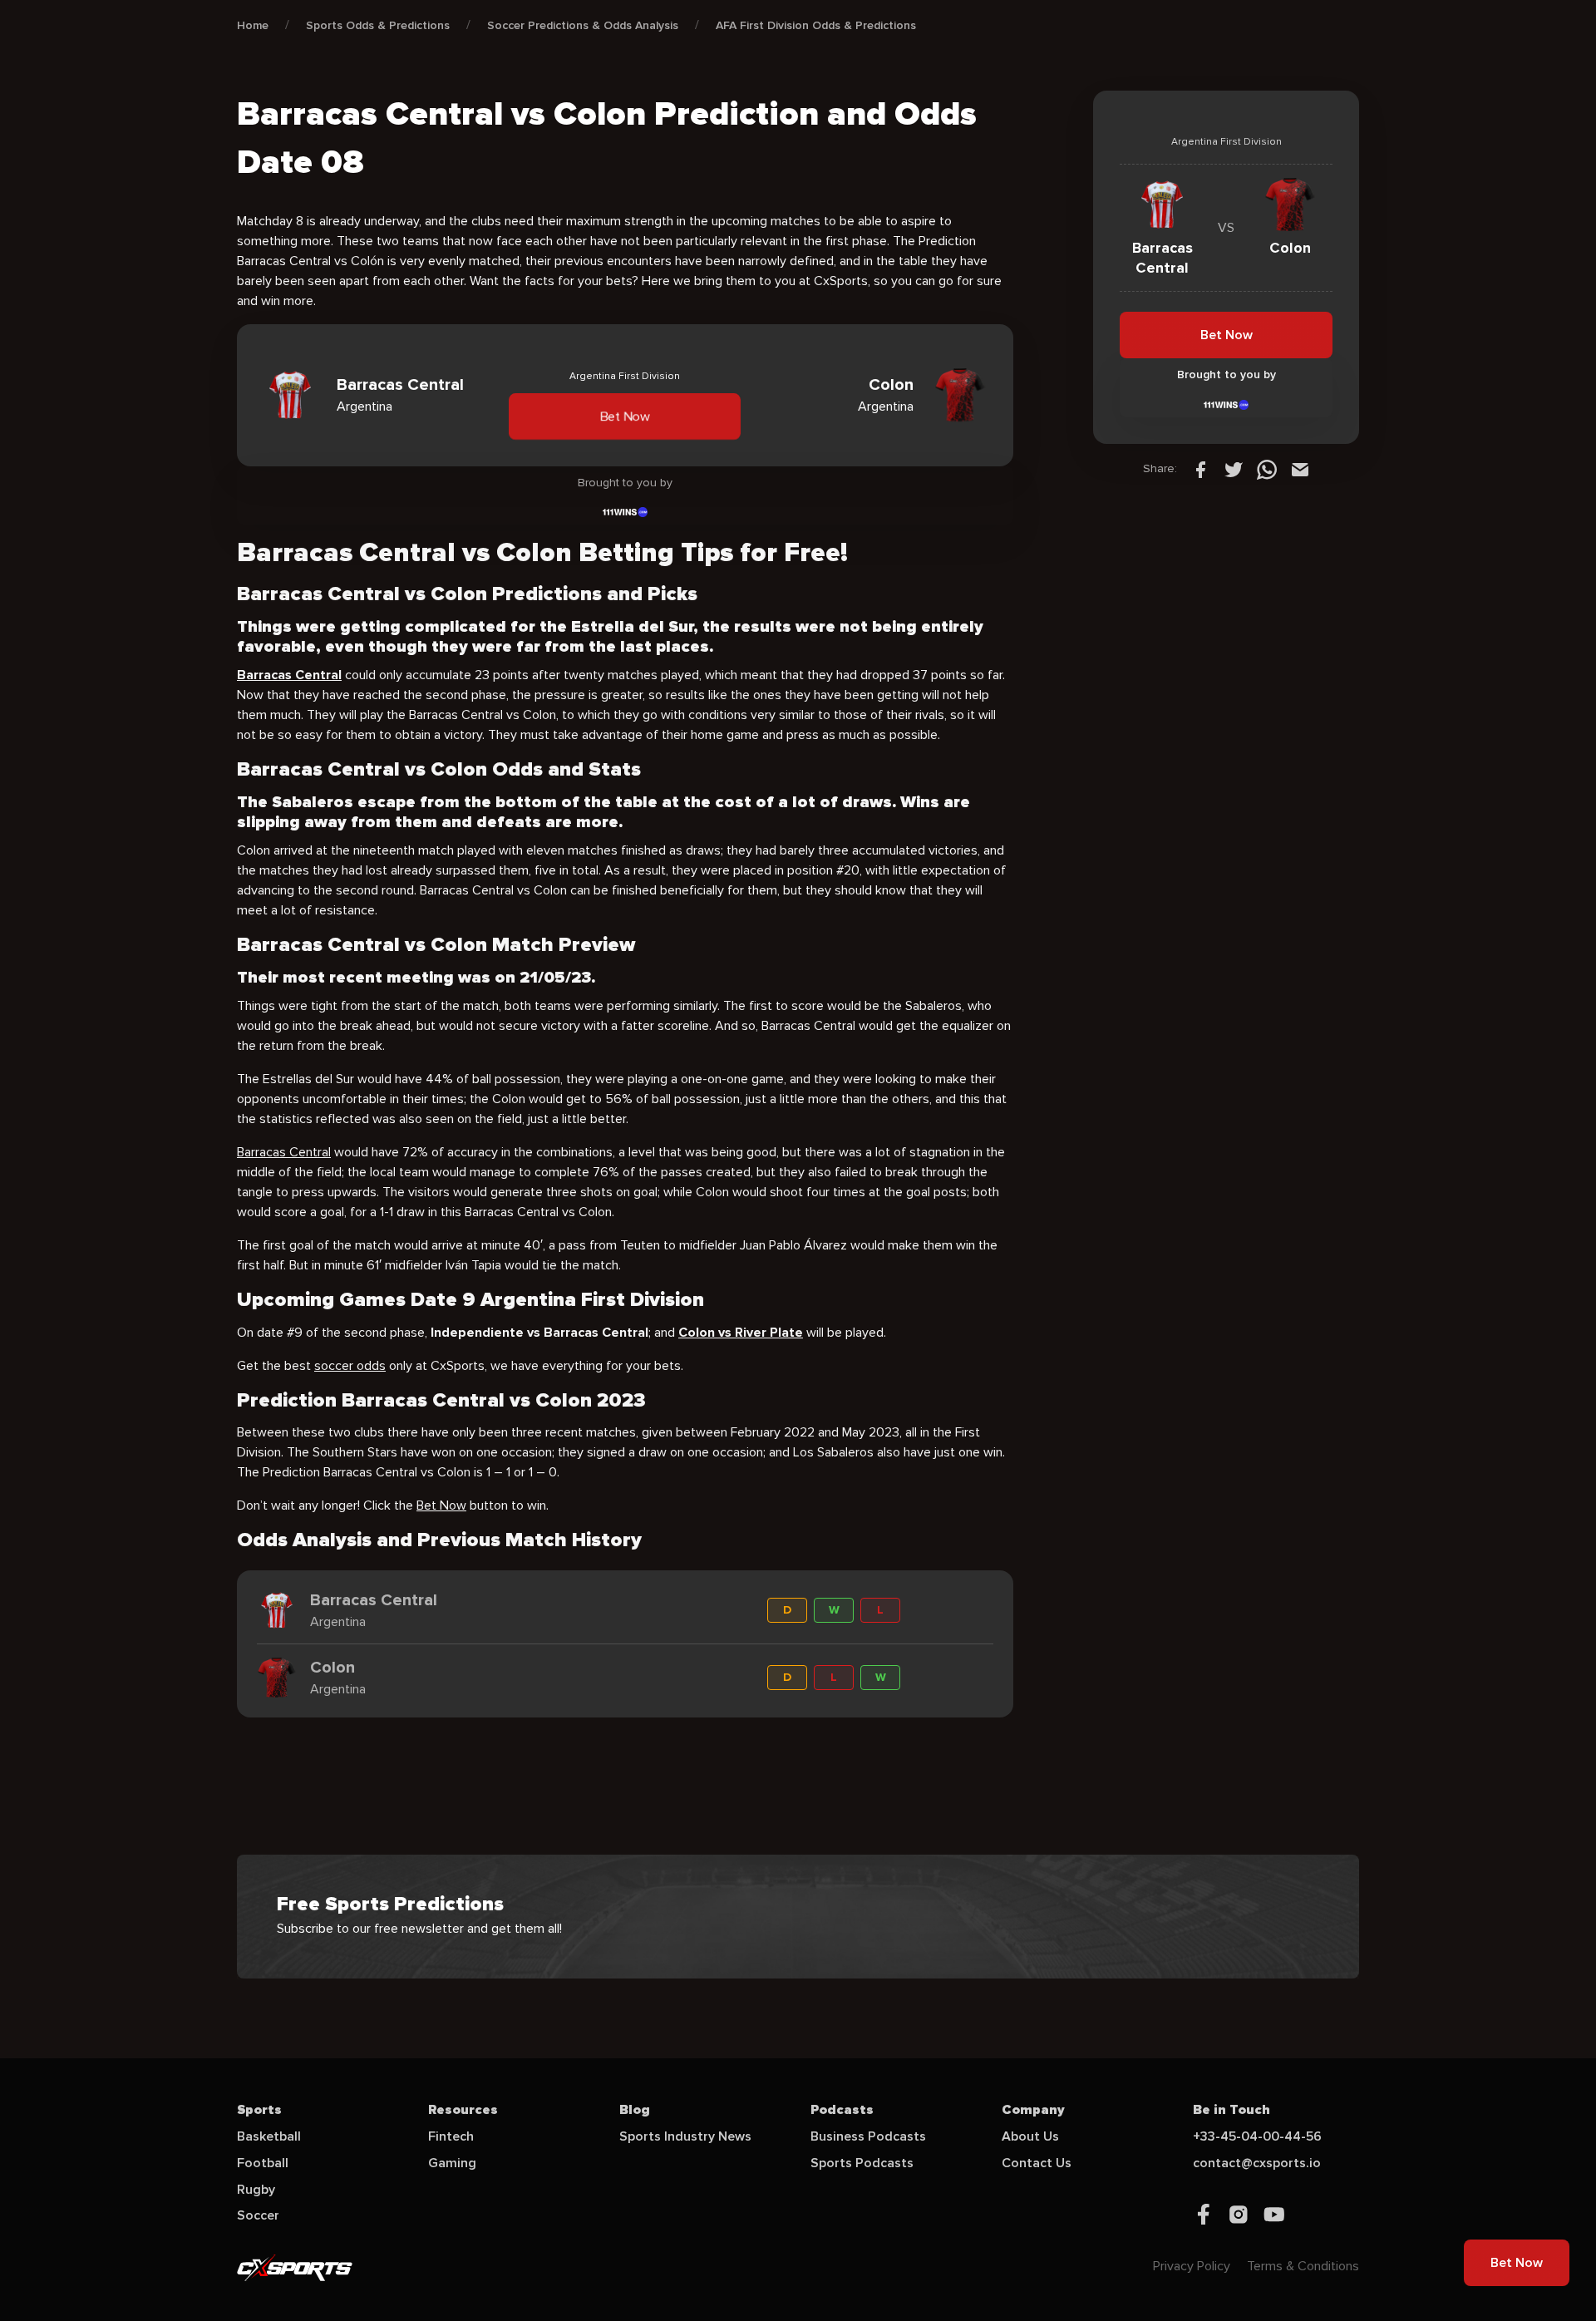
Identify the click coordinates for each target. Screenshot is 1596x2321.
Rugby (256, 2190)
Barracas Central (284, 1152)
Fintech (451, 2136)
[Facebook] (1200, 469)
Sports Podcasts (862, 2163)
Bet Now (625, 416)
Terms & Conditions (1303, 2266)
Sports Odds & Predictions (378, 25)
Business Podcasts (868, 2136)
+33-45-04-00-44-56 (1257, 2136)
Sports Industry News (685, 2136)
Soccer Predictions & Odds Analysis (583, 25)
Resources (463, 2110)
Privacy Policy (1192, 2266)
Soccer (258, 2215)
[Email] (1300, 469)
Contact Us (1037, 2163)
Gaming (452, 2163)
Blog (635, 2110)
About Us (1030, 2136)
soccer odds (350, 1366)
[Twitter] (1234, 469)
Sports (259, 2110)
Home (253, 25)
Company (1033, 2110)
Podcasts (842, 2110)
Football (263, 2163)
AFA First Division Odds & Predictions (816, 25)
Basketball (269, 2136)
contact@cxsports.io (1257, 2163)
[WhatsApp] (1267, 469)
